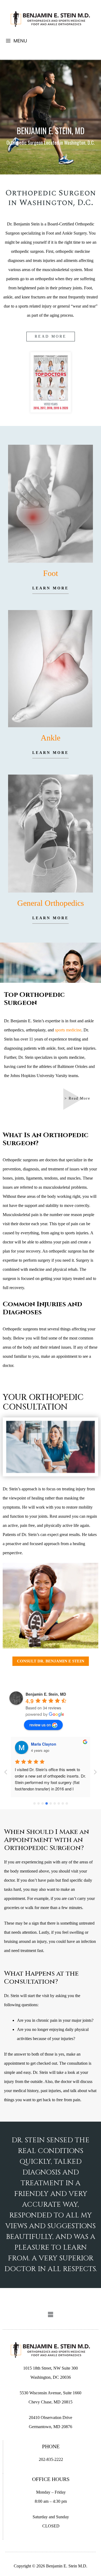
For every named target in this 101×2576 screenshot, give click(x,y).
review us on (40, 1725)
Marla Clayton (44, 1744)
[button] (50, 2315)
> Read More (77, 1098)
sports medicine (68, 1030)
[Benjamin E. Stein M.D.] (51, 19)
